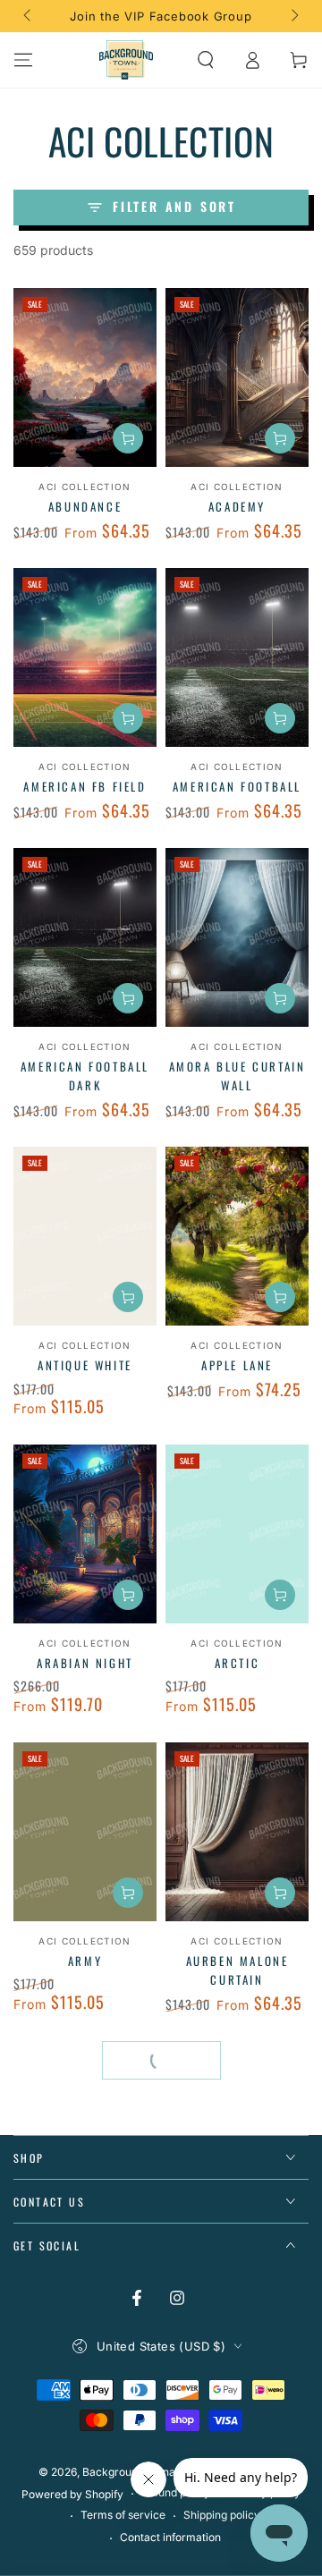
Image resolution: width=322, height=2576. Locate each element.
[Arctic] (237, 1534)
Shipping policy (222, 2515)
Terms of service (123, 2515)
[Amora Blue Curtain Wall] (237, 937)
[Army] (85, 1832)
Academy (237, 506)
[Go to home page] (126, 60)
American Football (237, 786)
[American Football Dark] (85, 937)
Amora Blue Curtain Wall (237, 1076)
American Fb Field (85, 786)
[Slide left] (29, 16)
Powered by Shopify (72, 2494)
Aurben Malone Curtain (237, 1970)
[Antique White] (85, 1236)
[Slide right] (293, 16)
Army (85, 1961)
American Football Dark (85, 1076)
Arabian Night (85, 1663)
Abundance (85, 506)
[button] (206, 60)
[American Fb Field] (85, 657)
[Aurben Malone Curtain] (237, 1832)
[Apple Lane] (237, 1236)
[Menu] (23, 60)
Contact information (170, 2537)
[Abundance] (85, 377)
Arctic (237, 1663)
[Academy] (237, 377)
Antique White (85, 1365)
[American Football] (237, 657)
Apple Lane (237, 1365)
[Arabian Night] (85, 1534)
